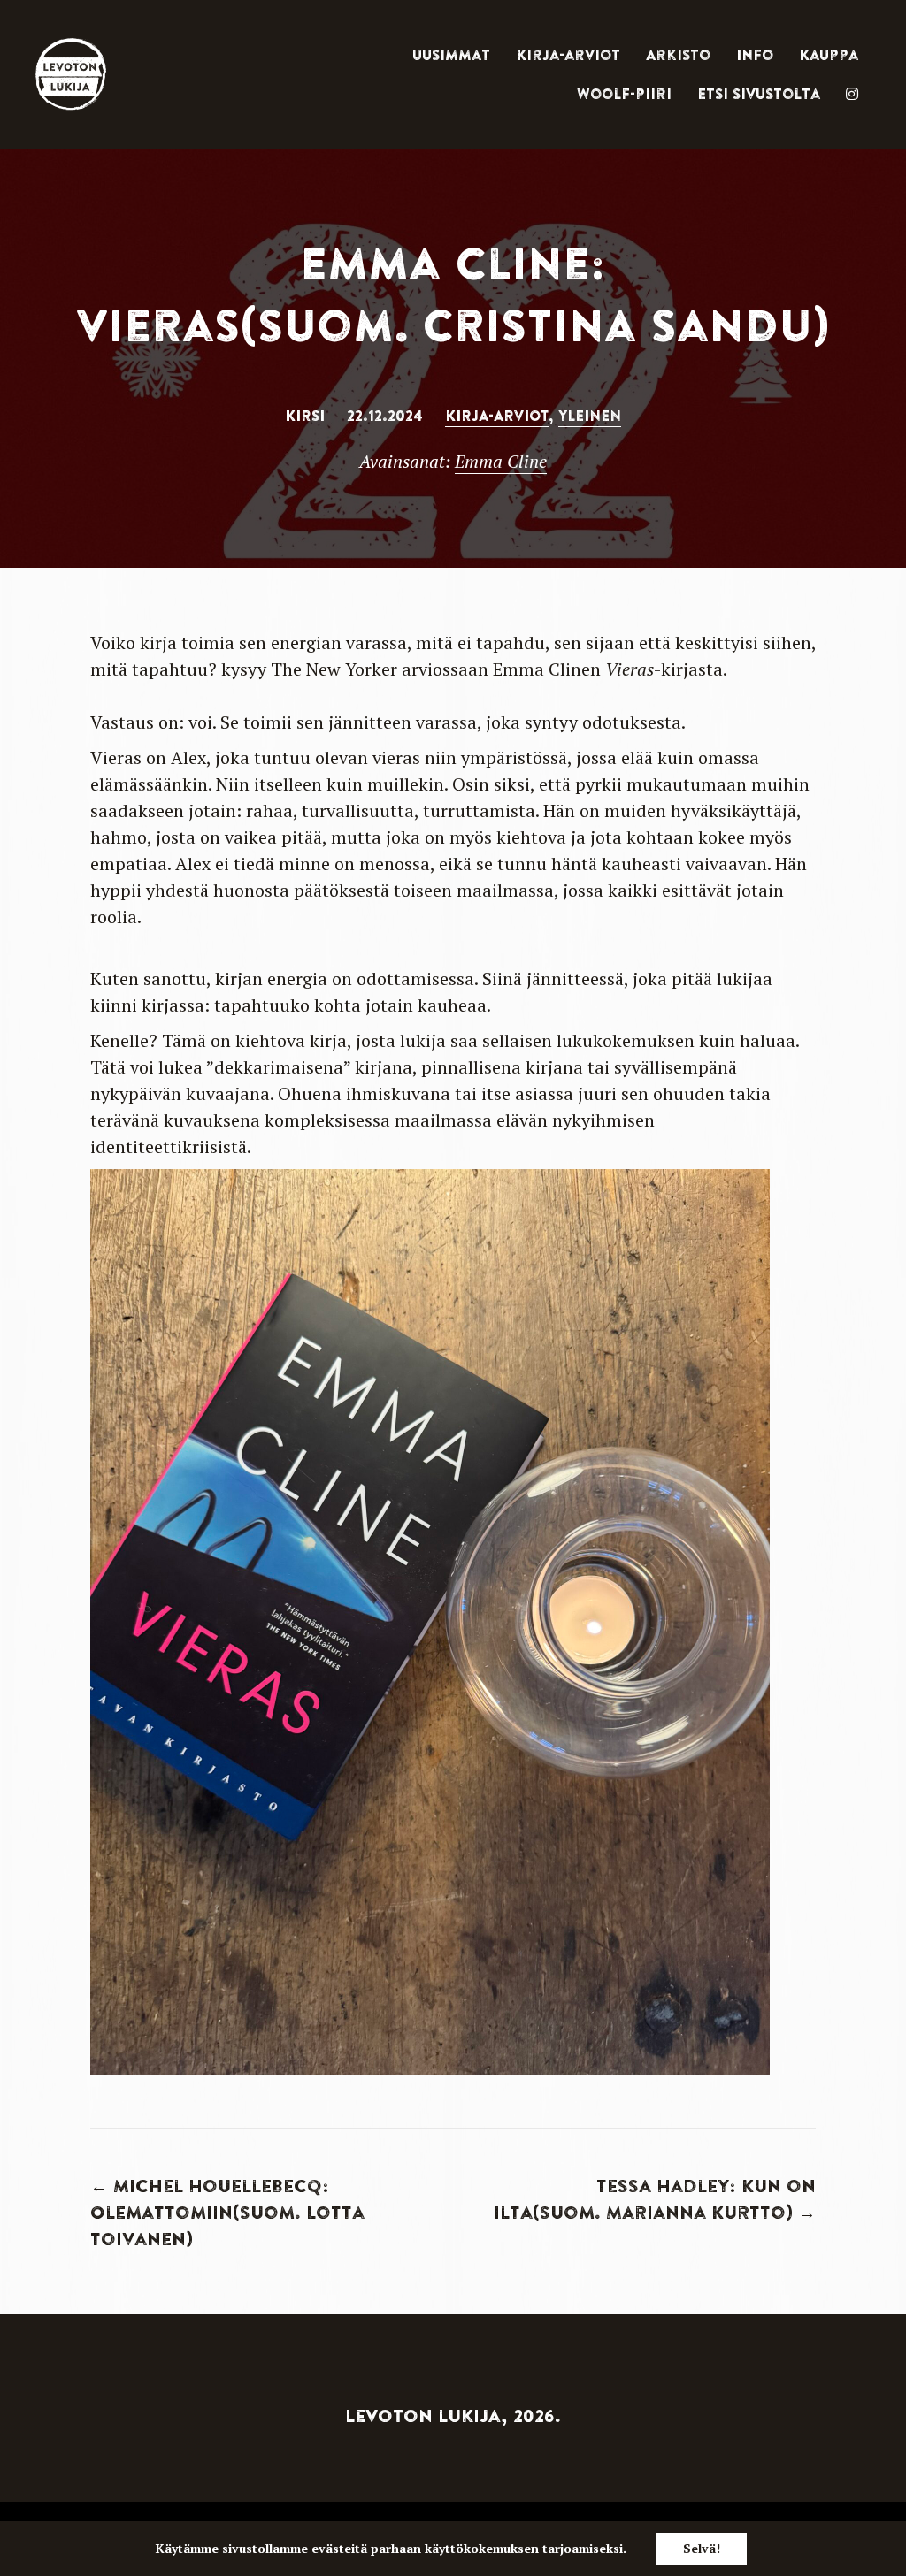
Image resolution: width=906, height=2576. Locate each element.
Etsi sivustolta (759, 94)
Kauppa (829, 55)
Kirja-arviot (568, 55)
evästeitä (339, 2548)
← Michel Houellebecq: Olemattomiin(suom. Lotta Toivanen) (227, 2212)
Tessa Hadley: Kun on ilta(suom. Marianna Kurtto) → (655, 2199)
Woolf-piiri (624, 94)
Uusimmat (451, 55)
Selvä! (702, 2548)
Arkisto (678, 55)
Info (755, 55)
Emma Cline (501, 461)
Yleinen (590, 416)
